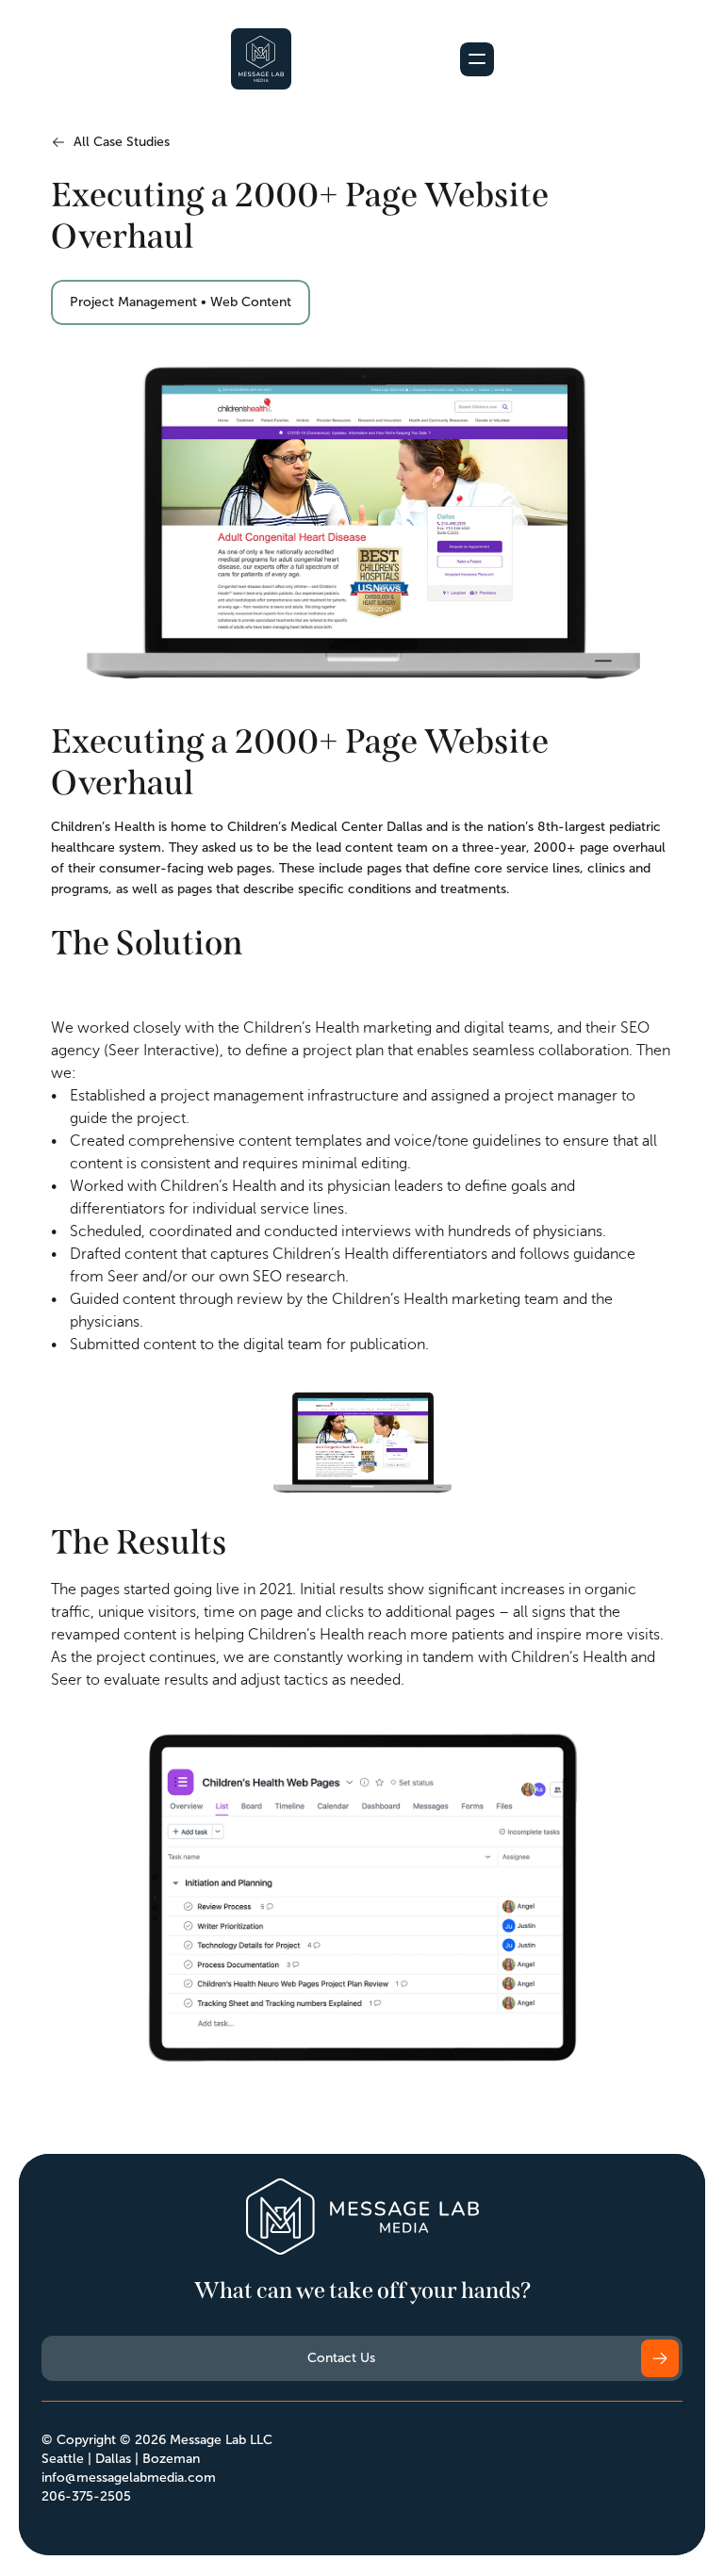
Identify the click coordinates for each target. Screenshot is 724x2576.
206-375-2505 (86, 2496)
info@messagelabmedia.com (129, 2478)
